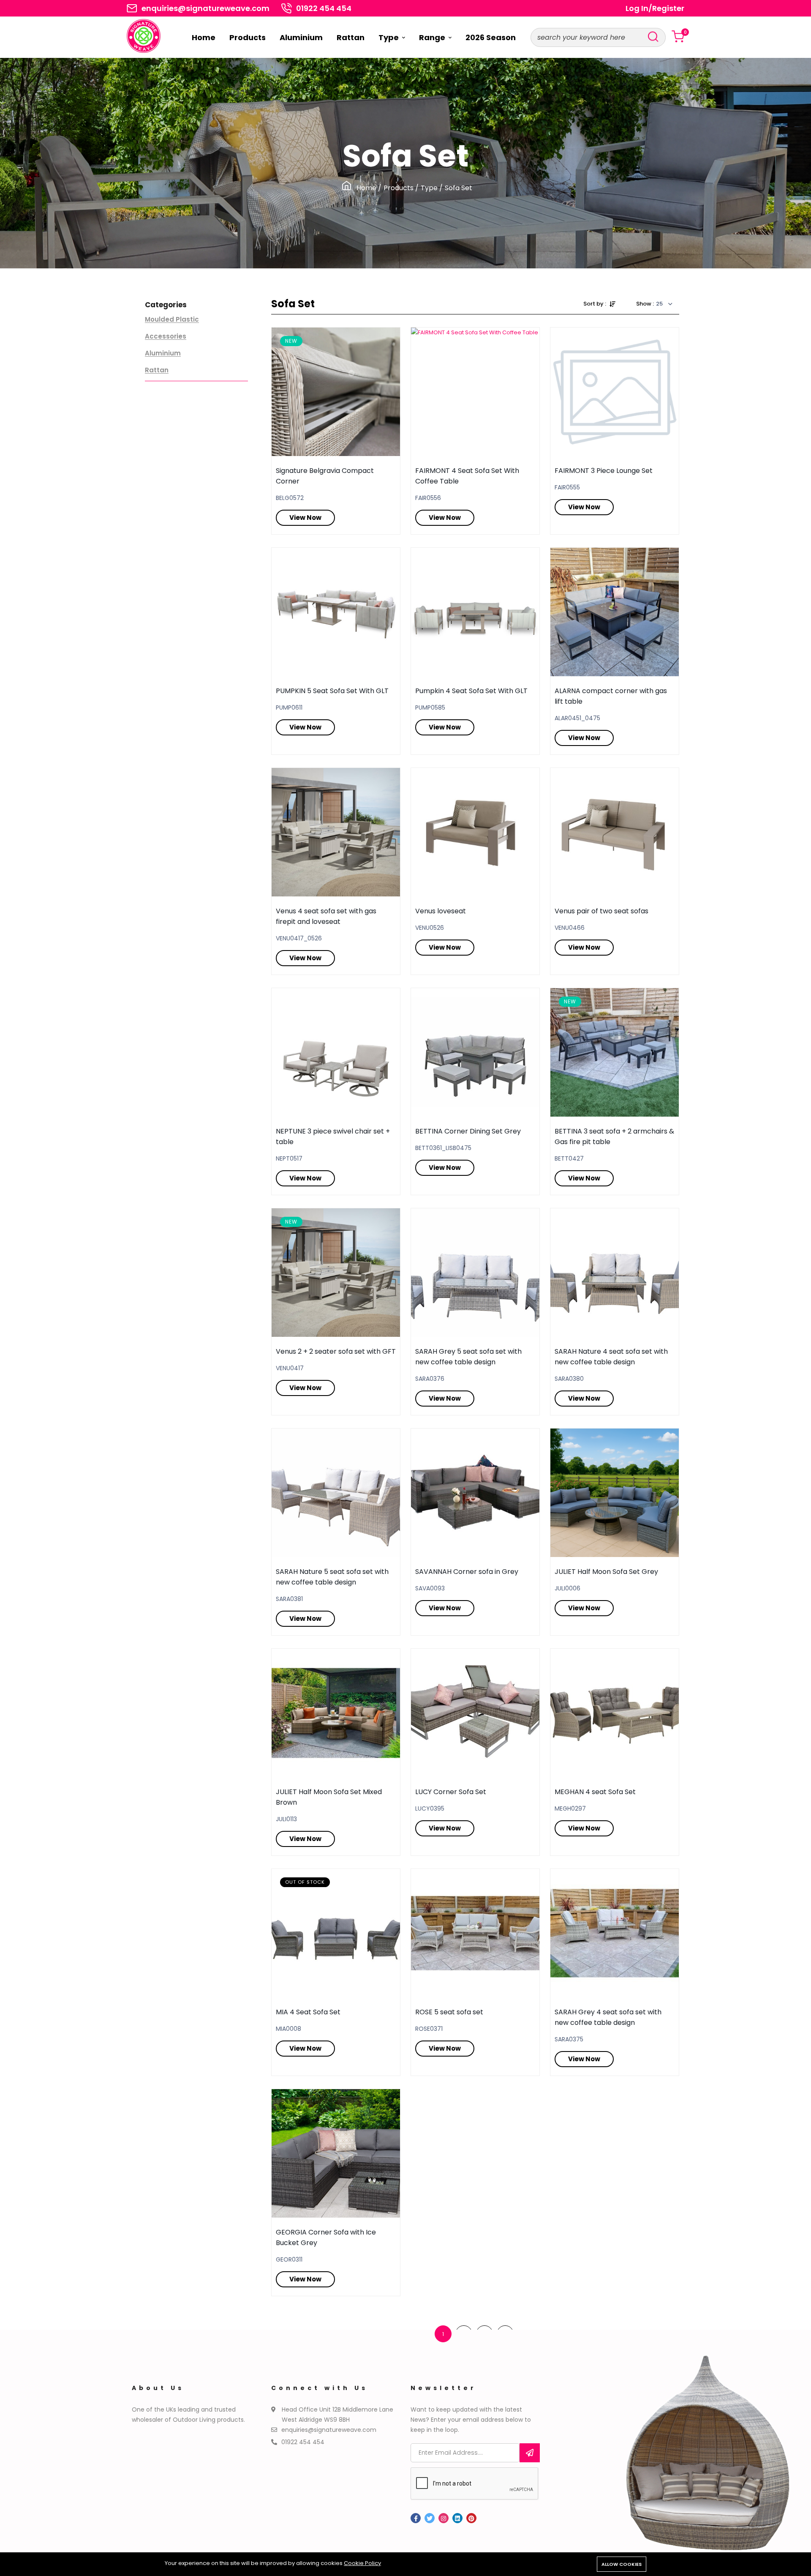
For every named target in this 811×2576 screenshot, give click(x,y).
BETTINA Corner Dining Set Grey (468, 1131)
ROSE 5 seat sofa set (449, 2012)
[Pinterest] (471, 2518)
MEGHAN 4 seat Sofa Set (595, 1792)
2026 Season (491, 37)
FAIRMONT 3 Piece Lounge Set (604, 471)
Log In (637, 8)
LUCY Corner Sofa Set (451, 1792)
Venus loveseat (441, 911)
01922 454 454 (324, 8)
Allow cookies (622, 2564)
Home (204, 37)
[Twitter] (430, 2518)
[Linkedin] (457, 2518)
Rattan (351, 37)
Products (248, 37)
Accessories (166, 336)
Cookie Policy (362, 2563)
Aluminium (301, 37)
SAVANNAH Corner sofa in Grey (467, 1572)
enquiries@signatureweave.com (205, 8)
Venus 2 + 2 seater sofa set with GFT (336, 1351)
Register (668, 8)
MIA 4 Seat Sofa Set (308, 2012)
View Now (305, 518)
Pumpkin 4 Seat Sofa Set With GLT (471, 691)
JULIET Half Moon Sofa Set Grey (606, 1572)
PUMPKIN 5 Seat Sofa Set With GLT (332, 691)
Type (389, 37)
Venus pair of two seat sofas (601, 911)
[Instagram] (444, 2518)
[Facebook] (416, 2518)
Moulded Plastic (172, 320)
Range (433, 37)
